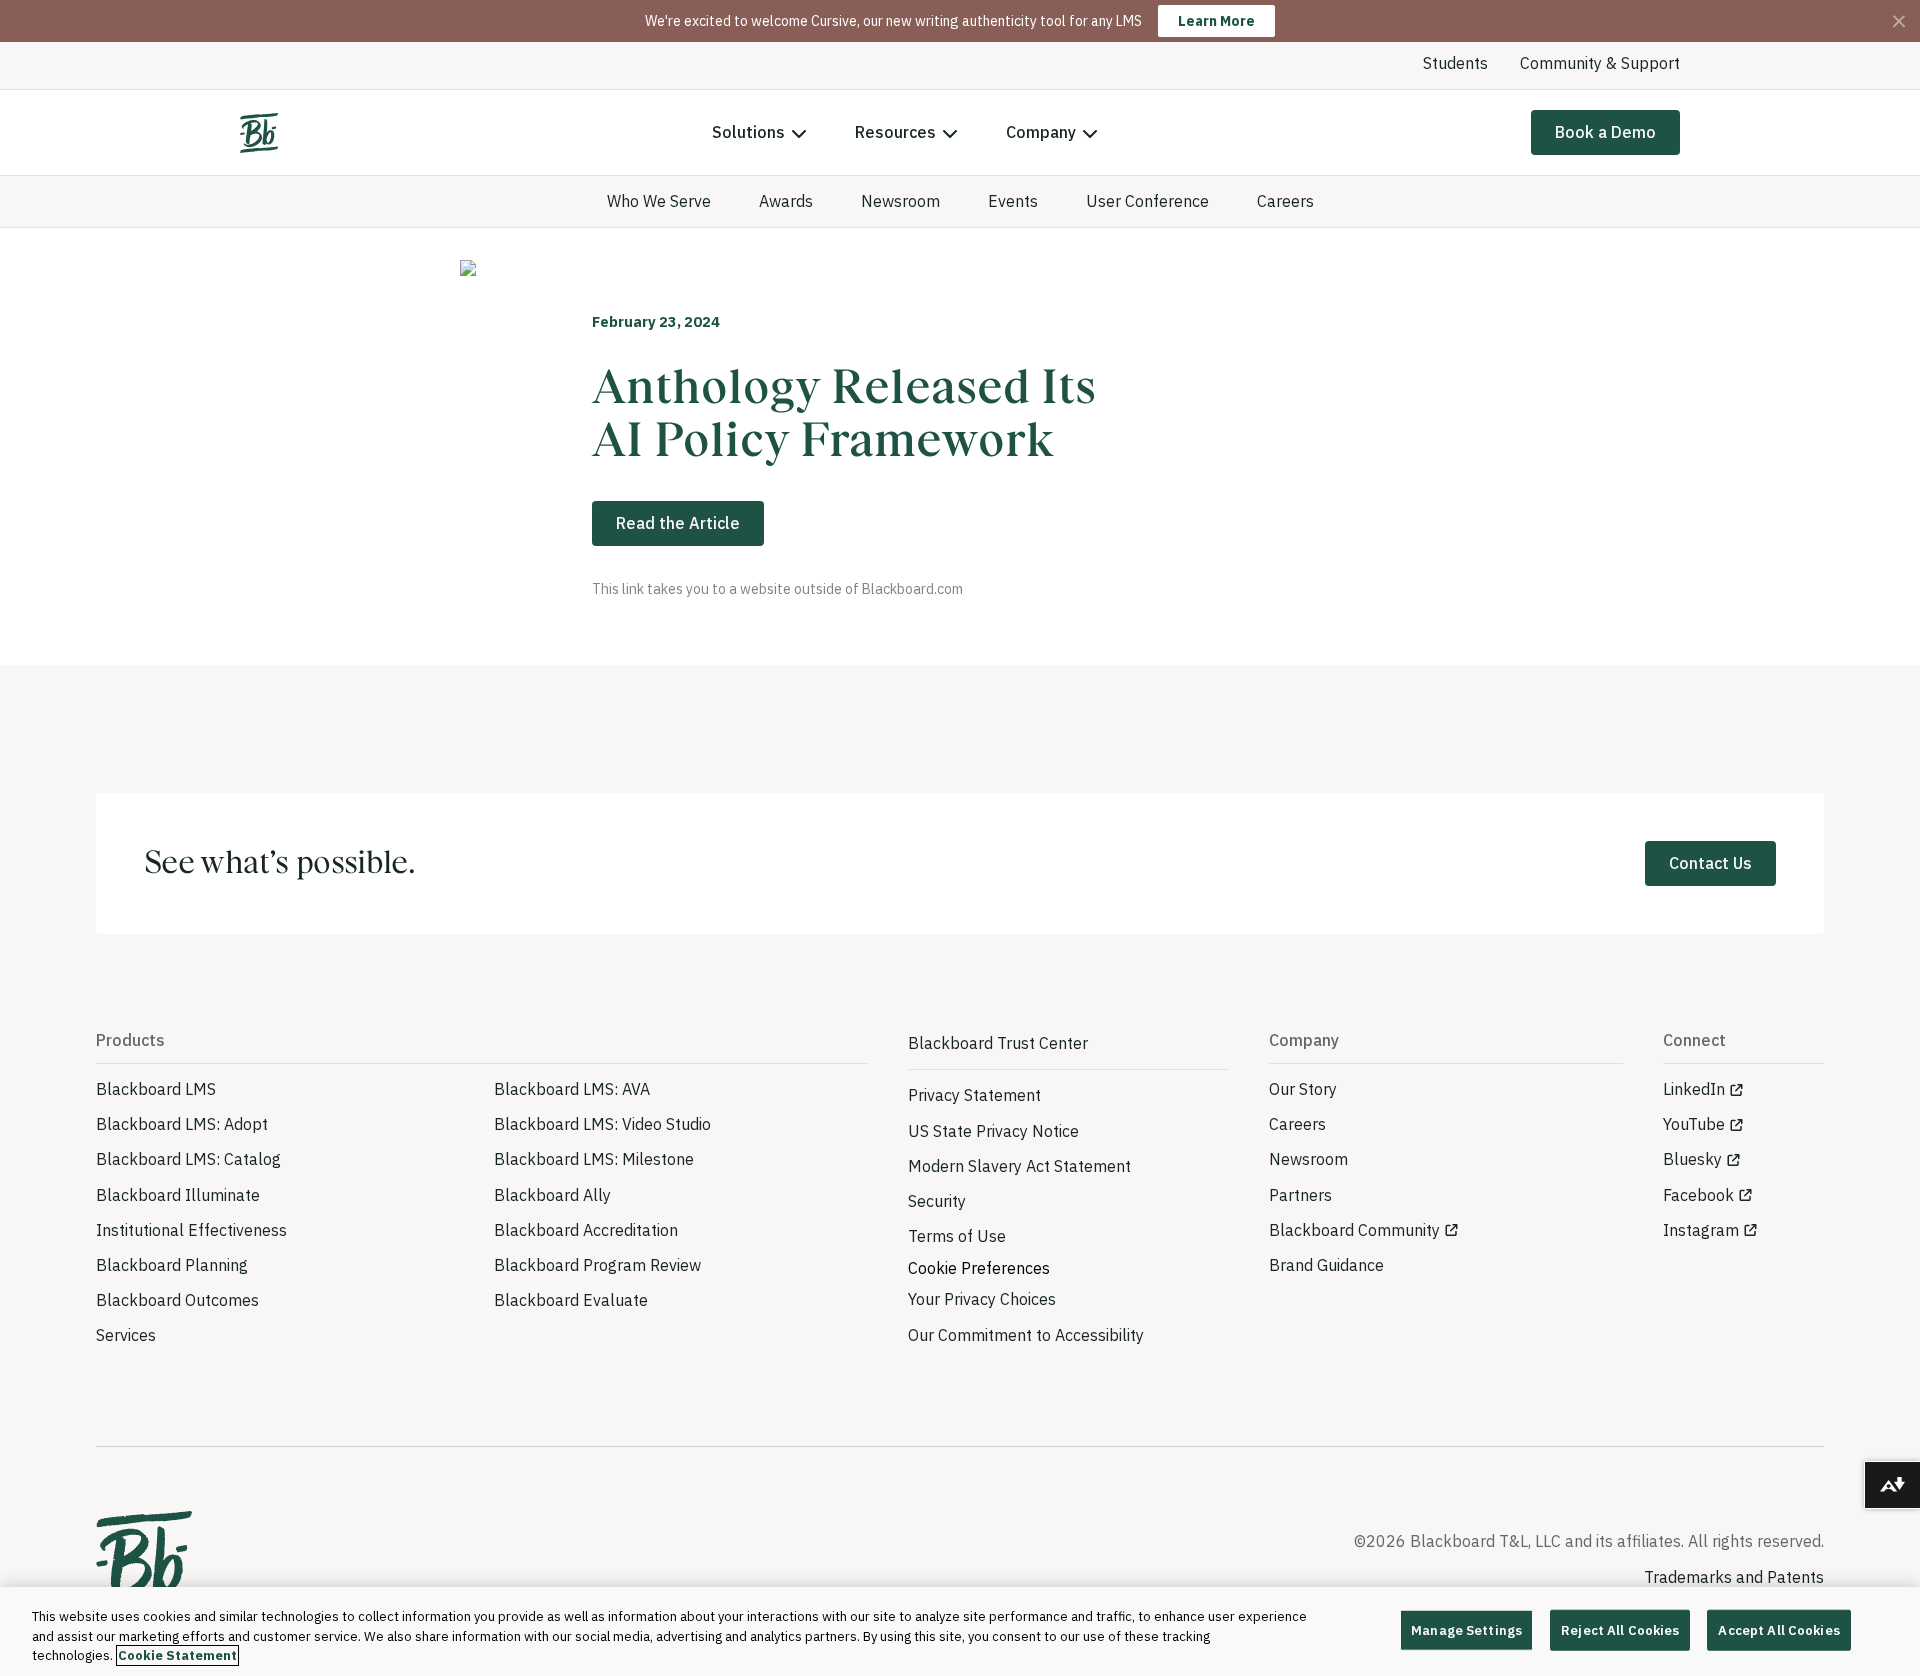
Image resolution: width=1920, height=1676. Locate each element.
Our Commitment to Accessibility (1026, 1335)
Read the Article (678, 523)
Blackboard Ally (552, 1195)
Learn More (1216, 21)
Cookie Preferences (979, 1268)
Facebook (1698, 1195)
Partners (1300, 1195)
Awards (786, 201)
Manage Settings (1466, 1629)
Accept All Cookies (1778, 1629)
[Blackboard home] (144, 1561)
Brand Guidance (1326, 1265)
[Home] (259, 133)
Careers (1285, 201)
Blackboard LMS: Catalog (188, 1159)
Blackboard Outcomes (177, 1300)
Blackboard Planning (172, 1265)
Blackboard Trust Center (998, 1043)
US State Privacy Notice (993, 1131)
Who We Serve (659, 201)
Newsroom (900, 201)
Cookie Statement (177, 1655)
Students (1455, 63)
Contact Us (1710, 863)
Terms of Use (957, 1236)
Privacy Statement (974, 1095)
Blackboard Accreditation (586, 1230)
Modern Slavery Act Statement (1019, 1166)
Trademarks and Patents (1734, 1577)
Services (126, 1335)
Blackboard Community (1354, 1230)
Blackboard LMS (156, 1089)
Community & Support (1600, 63)
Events (1013, 201)
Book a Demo (1605, 132)
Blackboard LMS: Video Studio (602, 1124)
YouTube (1694, 1124)
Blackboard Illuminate (178, 1195)
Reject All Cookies (1620, 1629)
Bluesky (1692, 1159)
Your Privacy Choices (982, 1299)
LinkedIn (1694, 1089)
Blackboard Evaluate (571, 1300)
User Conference (1147, 201)
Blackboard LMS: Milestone (594, 1159)
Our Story (1303, 1089)
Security (937, 1201)
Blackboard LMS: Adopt (182, 1124)
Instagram (1701, 1230)
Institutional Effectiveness (191, 1230)
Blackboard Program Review (597, 1265)
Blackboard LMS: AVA (572, 1089)
